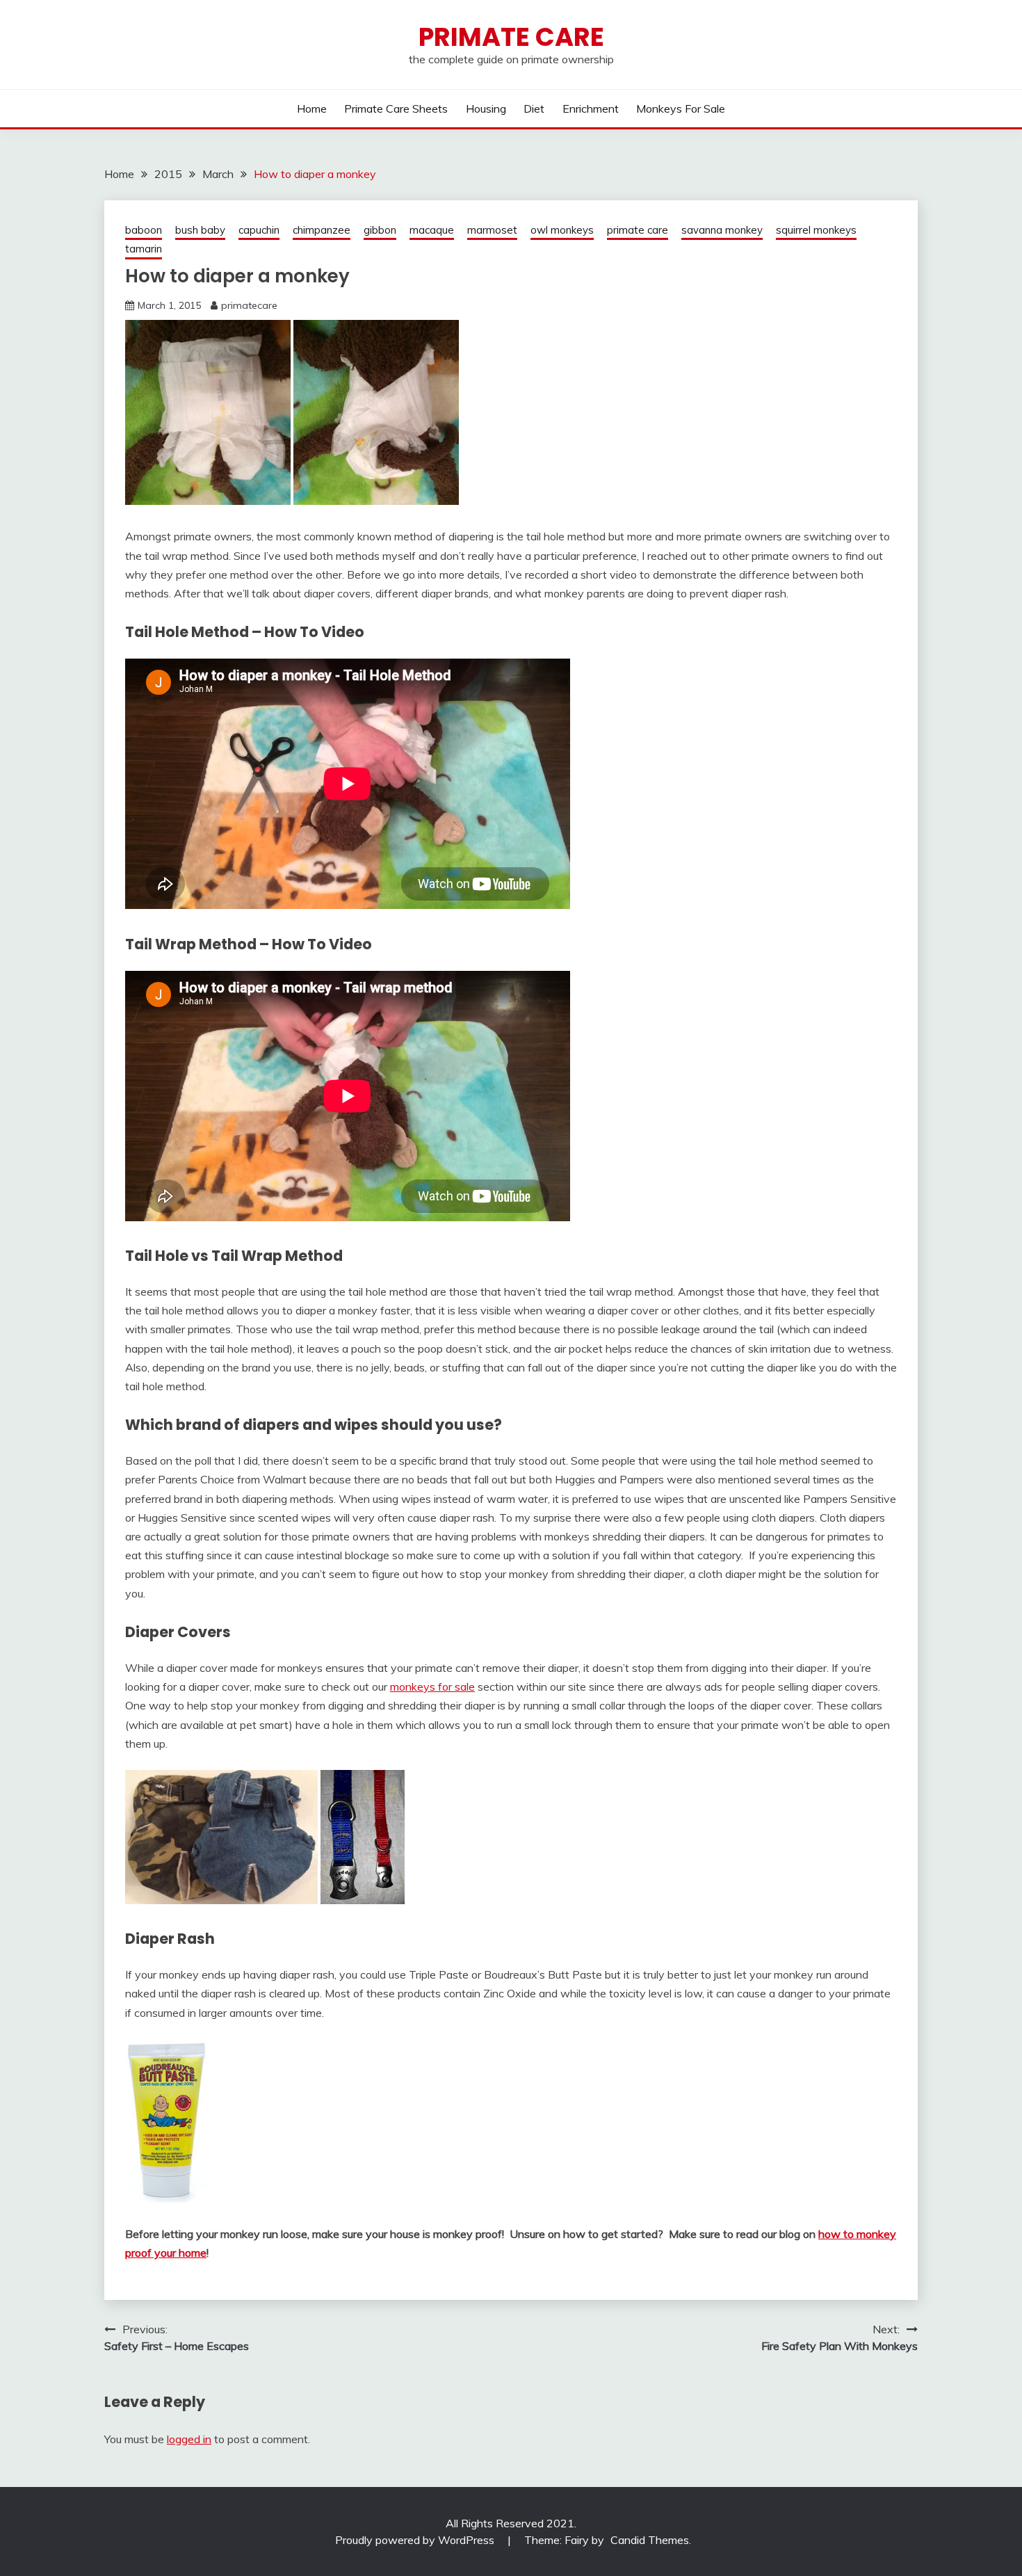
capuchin (259, 230)
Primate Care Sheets (396, 108)
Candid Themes (650, 2540)
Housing (486, 108)
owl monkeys (562, 230)
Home (312, 108)
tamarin (144, 249)
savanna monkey (722, 230)
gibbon (380, 230)
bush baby (200, 230)
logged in (189, 2439)
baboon (144, 230)
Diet (534, 108)
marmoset (492, 230)
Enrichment (591, 108)
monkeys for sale (432, 1687)
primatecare (249, 305)
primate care (638, 230)
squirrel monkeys (816, 230)
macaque (432, 230)
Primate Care (511, 37)
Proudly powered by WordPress (416, 2540)
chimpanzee (322, 230)
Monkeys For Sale (681, 108)
